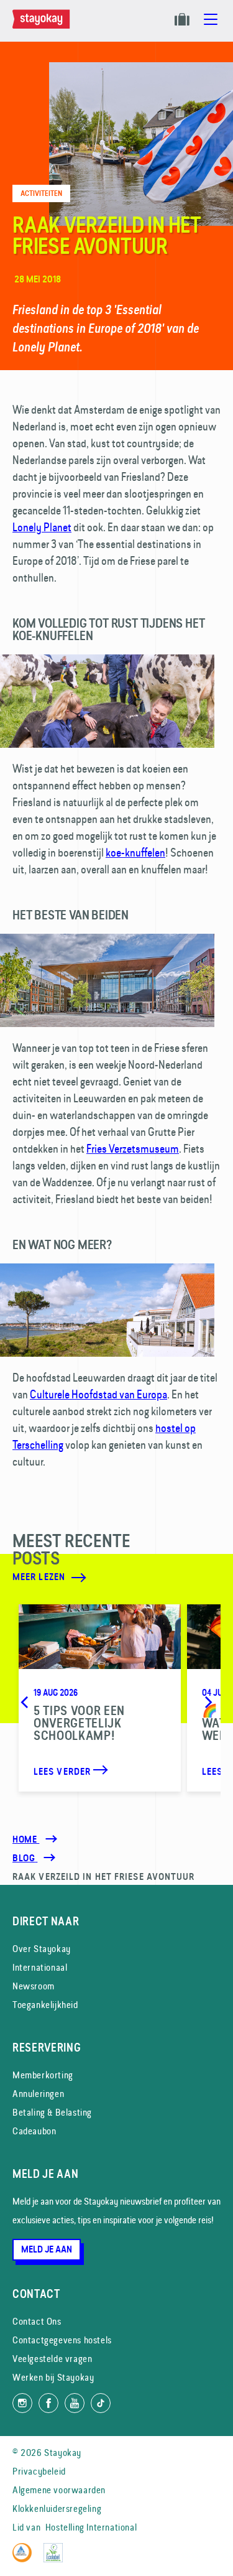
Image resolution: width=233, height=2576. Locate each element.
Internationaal (40, 1967)
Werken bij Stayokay (53, 2377)
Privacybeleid (39, 2471)
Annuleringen (38, 2094)
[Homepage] (43, 26)
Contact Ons (37, 2321)
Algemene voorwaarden (59, 2490)
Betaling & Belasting (52, 2112)
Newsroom (34, 1986)
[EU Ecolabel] (56, 2559)
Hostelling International (91, 2527)
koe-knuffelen (135, 853)
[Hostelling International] (25, 2559)
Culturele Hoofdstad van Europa (98, 1394)
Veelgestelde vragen (52, 2359)
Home (26, 1839)
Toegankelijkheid (45, 2005)
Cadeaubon (34, 2131)
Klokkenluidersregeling (57, 2509)
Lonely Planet (42, 527)
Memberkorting (43, 2075)
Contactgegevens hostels (62, 2340)
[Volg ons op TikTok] (101, 2403)
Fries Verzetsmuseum (133, 1149)
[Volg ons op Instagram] (22, 2403)
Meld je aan (47, 2249)
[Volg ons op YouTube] (75, 2403)
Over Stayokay (42, 1949)
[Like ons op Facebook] (48, 2403)
